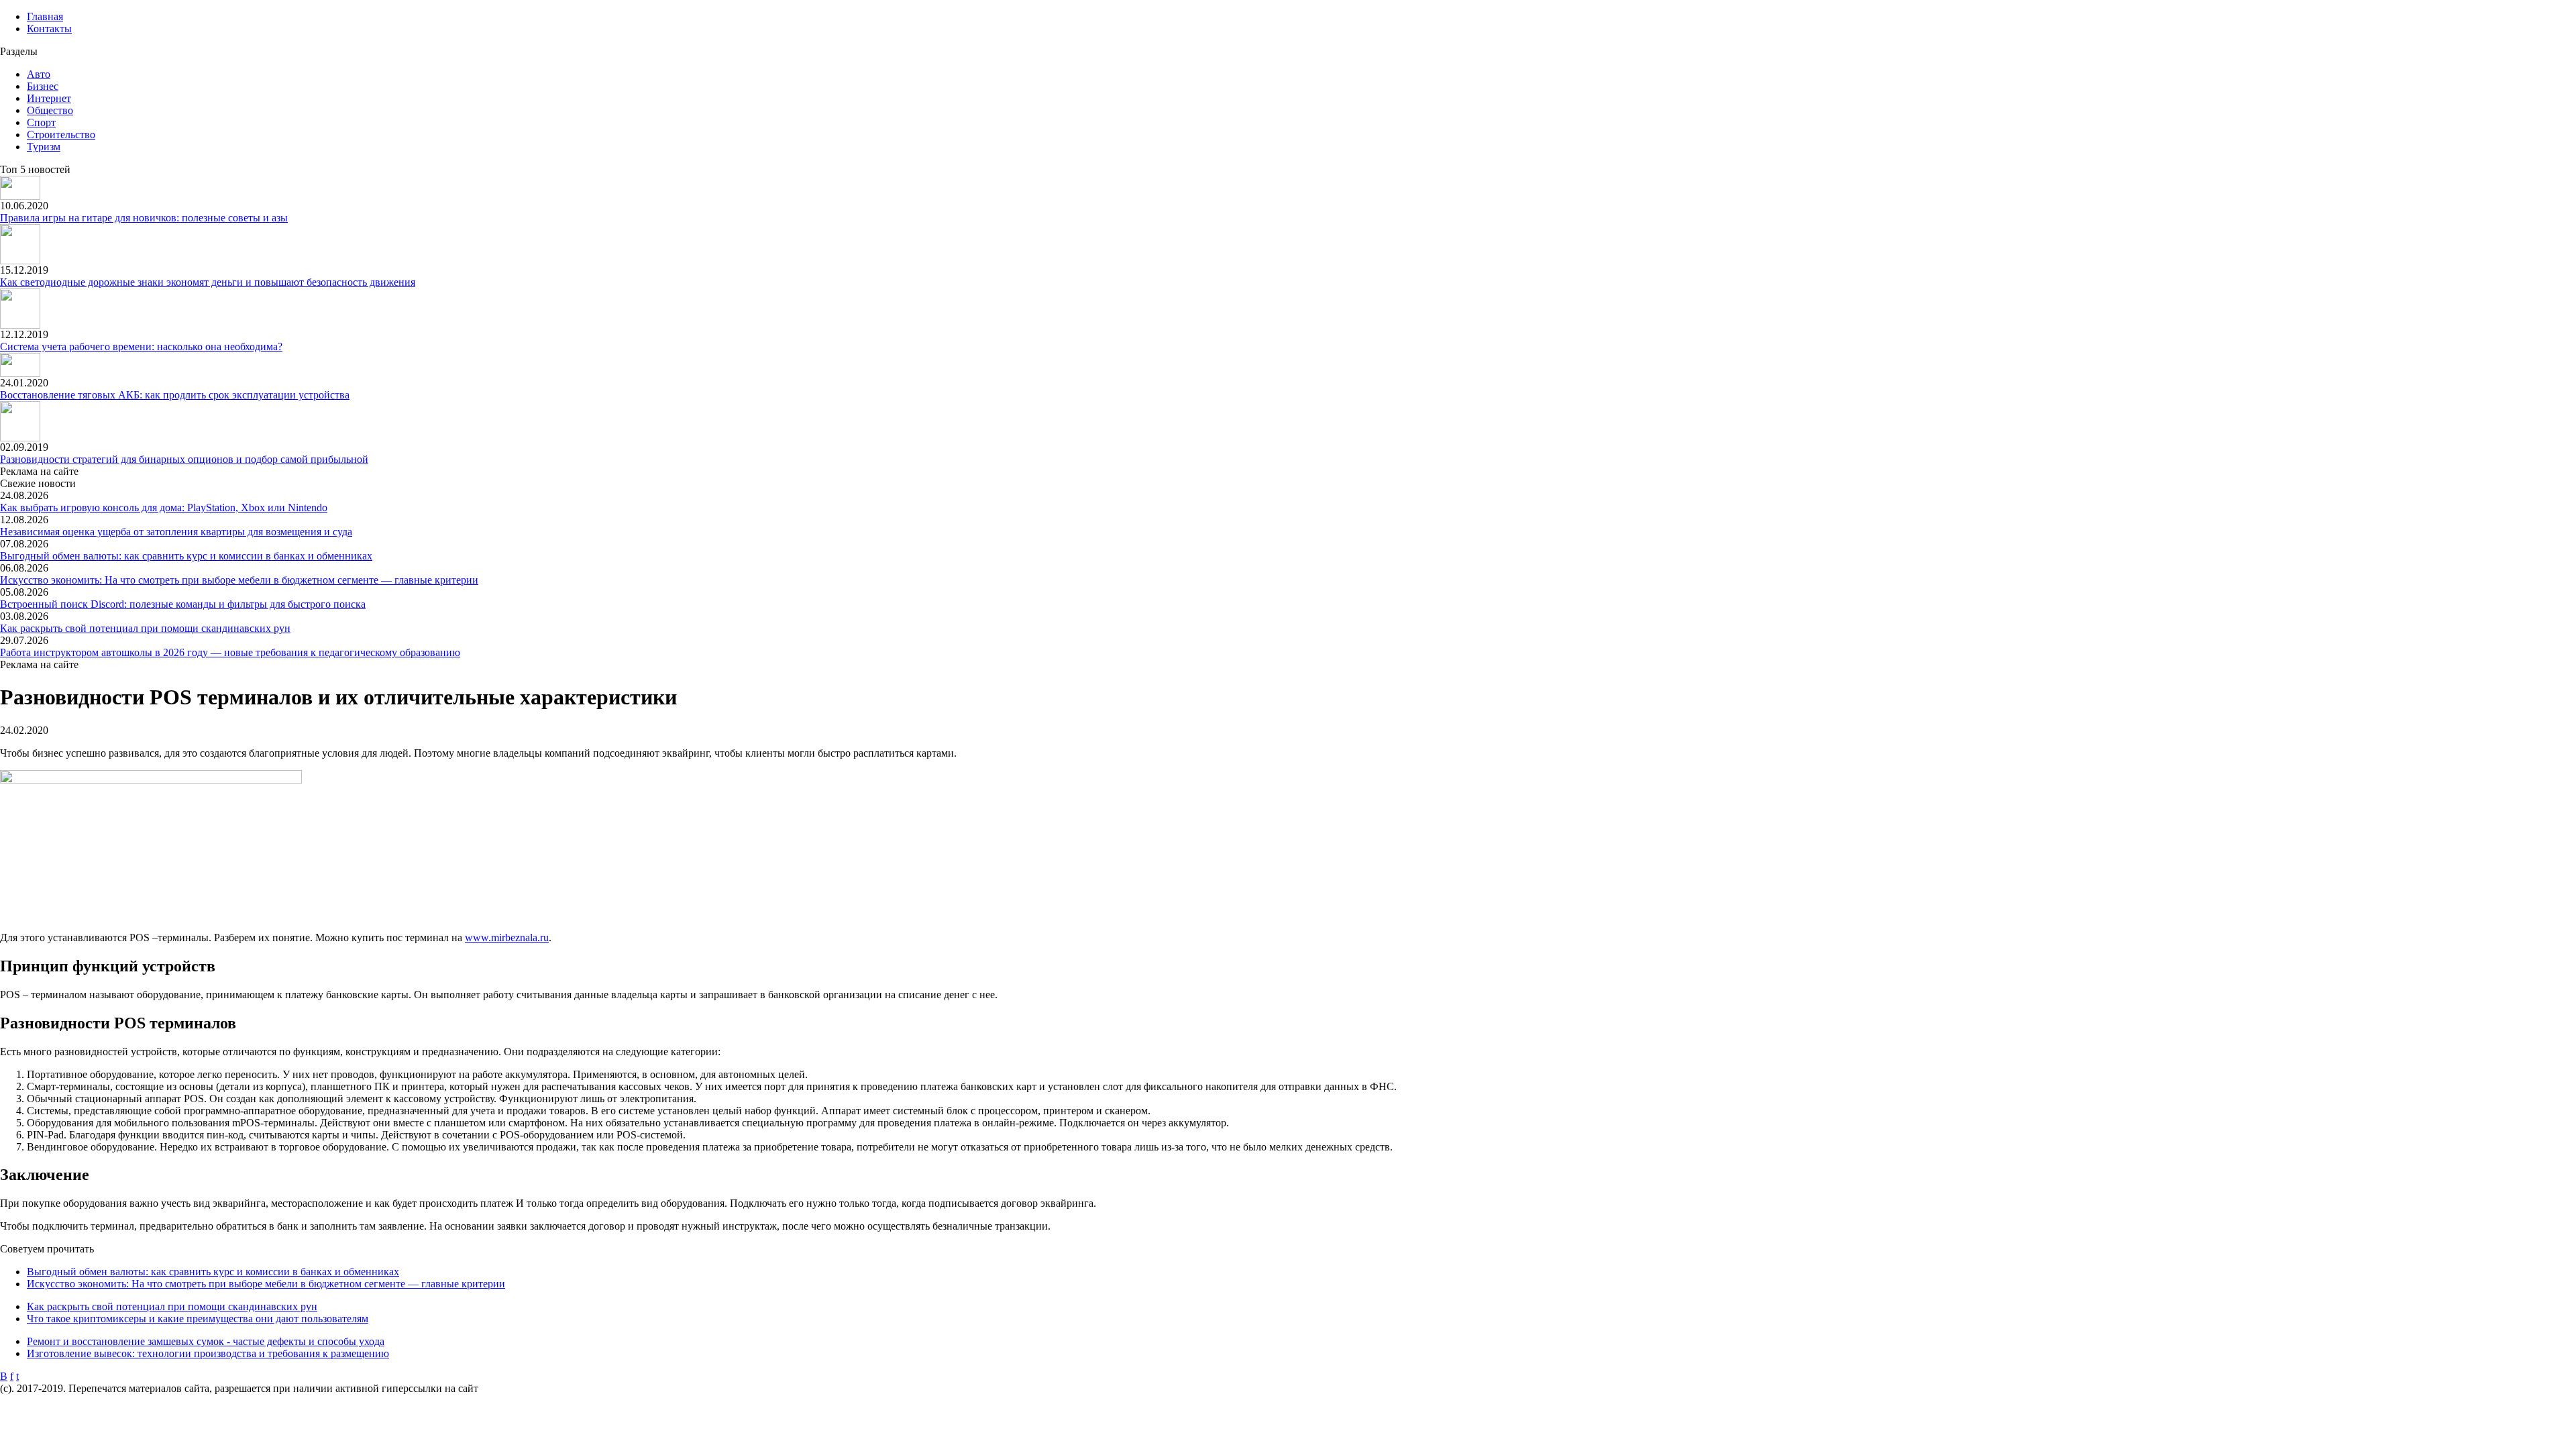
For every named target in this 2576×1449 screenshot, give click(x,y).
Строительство (61, 135)
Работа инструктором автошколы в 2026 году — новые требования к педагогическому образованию (230, 652)
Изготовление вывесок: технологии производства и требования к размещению (208, 1353)
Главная (45, 16)
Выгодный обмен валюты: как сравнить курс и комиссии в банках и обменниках (186, 556)
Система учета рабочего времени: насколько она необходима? (141, 346)
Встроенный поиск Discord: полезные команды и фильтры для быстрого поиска (183, 604)
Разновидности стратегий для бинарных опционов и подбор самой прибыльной (184, 459)
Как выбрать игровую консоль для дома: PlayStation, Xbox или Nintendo (164, 507)
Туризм (44, 147)
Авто (39, 74)
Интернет (49, 98)
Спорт (41, 122)
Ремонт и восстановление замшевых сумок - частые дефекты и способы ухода (206, 1341)
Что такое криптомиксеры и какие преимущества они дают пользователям (198, 1319)
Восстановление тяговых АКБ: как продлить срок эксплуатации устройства (175, 395)
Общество (50, 110)
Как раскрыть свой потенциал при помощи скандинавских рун (145, 628)
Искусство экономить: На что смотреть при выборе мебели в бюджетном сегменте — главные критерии (239, 580)
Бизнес (43, 86)
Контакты (49, 29)
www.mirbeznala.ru (507, 937)
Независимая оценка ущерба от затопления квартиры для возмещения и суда (176, 532)
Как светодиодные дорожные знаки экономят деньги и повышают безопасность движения (208, 282)
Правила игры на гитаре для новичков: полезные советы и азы (144, 218)
